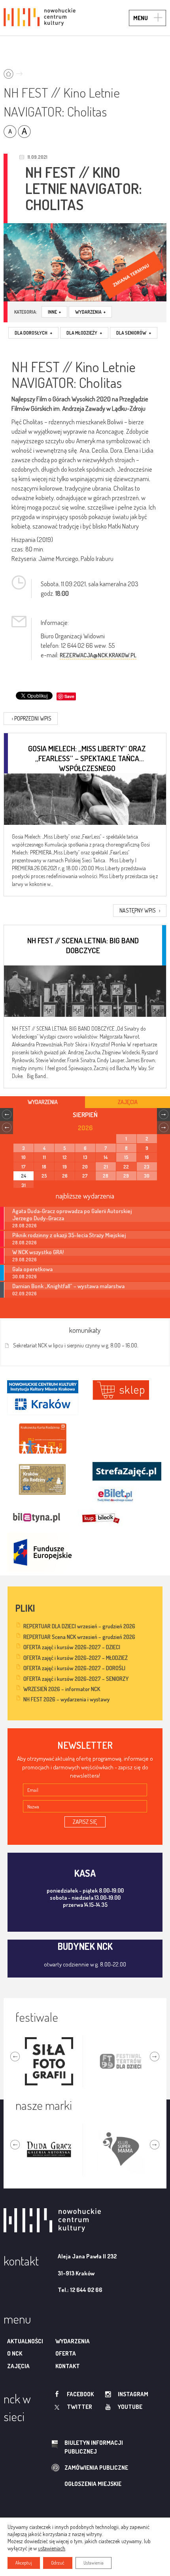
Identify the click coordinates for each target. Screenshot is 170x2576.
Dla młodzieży (84, 333)
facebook (80, 2394)
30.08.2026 (25, 1277)
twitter (79, 2407)
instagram (133, 2394)
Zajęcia (18, 2366)
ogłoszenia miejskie (93, 2484)
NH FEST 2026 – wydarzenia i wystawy (66, 1699)
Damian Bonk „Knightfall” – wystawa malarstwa (68, 1286)
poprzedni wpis (32, 718)
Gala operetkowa (32, 1269)
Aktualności (25, 2341)
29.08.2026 (25, 1260)
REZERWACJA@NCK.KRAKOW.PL (98, 655)
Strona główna (15, 71)
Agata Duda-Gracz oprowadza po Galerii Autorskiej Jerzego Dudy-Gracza (72, 1214)
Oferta (66, 2353)
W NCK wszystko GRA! (38, 1252)
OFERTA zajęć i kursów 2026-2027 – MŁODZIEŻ (76, 1658)
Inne (54, 312)
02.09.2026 (25, 1294)
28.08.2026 (25, 1226)
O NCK (15, 2353)
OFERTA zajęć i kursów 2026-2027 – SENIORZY (76, 1679)
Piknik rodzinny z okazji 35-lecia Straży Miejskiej (69, 1235)
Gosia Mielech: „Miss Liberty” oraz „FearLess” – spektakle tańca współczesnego (87, 753)
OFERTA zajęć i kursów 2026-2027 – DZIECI (72, 1647)
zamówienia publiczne (96, 2468)
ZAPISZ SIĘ (85, 1822)
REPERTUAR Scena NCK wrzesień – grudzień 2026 (79, 1637)
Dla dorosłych (33, 333)
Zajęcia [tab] (128, 1102)
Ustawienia (93, 2563)
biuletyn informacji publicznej (94, 2447)
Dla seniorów (134, 333)
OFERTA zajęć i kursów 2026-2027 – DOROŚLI (74, 1668)
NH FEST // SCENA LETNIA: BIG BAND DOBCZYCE (83, 945)
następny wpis (140, 910)
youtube (130, 2407)
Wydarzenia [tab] (43, 1102)
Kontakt (68, 2366)
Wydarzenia (90, 312)
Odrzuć (58, 2563)
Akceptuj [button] (24, 2563)
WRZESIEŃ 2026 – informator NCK (62, 1689)
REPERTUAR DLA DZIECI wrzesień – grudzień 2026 (79, 1626)
